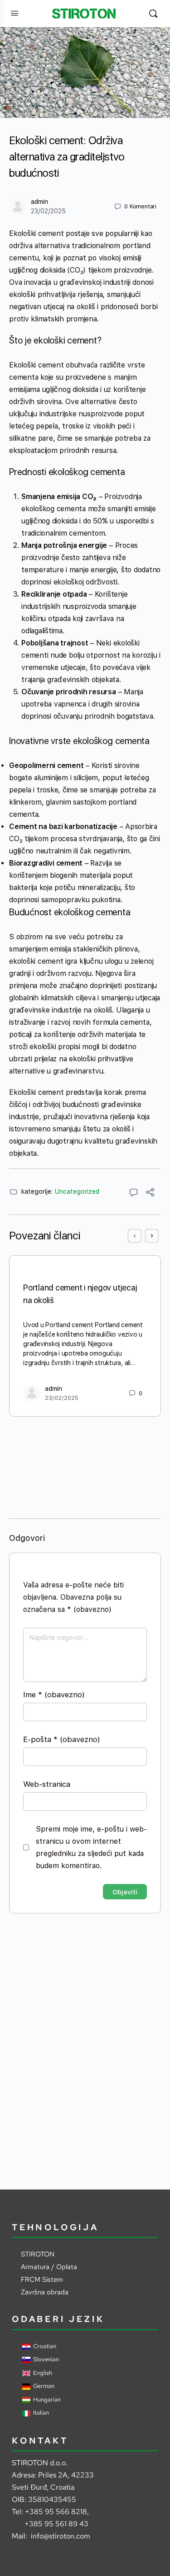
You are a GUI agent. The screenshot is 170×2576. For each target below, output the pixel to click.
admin (39, 202)
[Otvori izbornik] (15, 13)
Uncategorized (77, 1191)
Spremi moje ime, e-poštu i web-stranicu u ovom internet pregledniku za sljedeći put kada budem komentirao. (91, 1847)
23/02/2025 (48, 211)
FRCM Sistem (42, 2279)
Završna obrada (45, 2292)
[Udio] (150, 1194)
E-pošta (62, 1739)
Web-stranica (47, 1784)
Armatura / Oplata (49, 2267)
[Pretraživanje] (153, 14)
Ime (54, 1695)
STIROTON (38, 2254)
